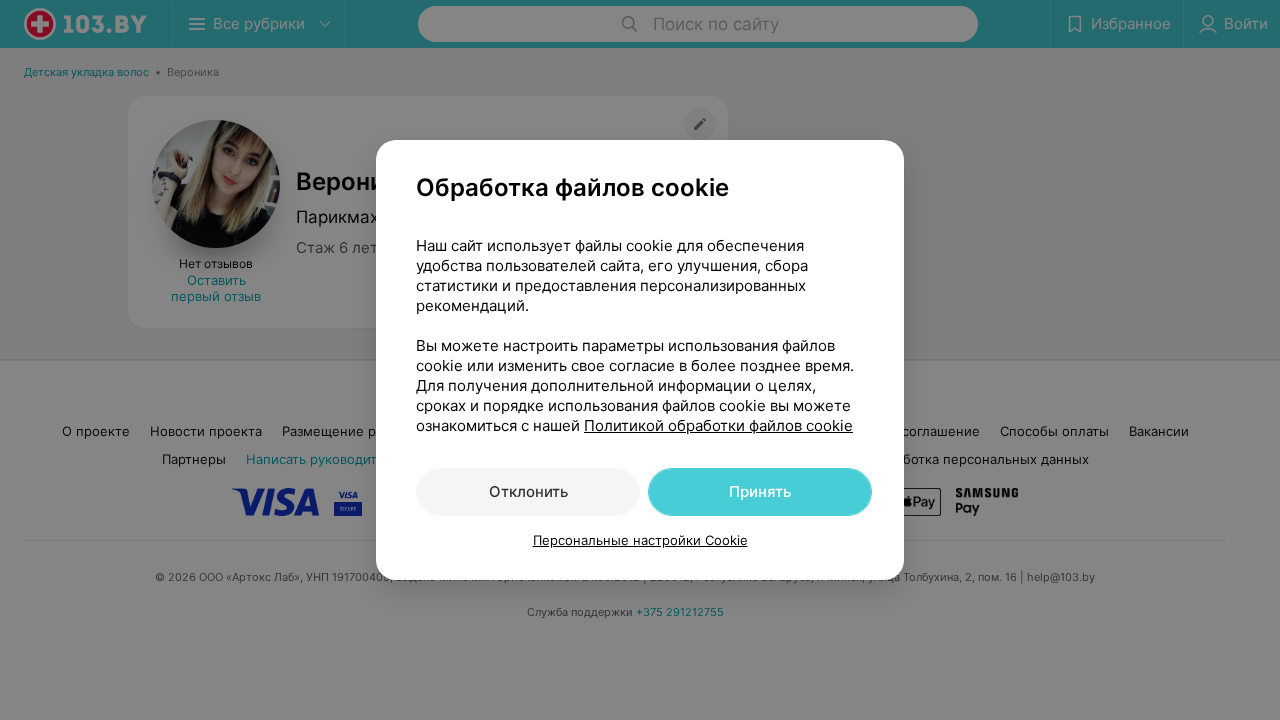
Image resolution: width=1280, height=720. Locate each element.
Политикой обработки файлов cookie (718, 425)
